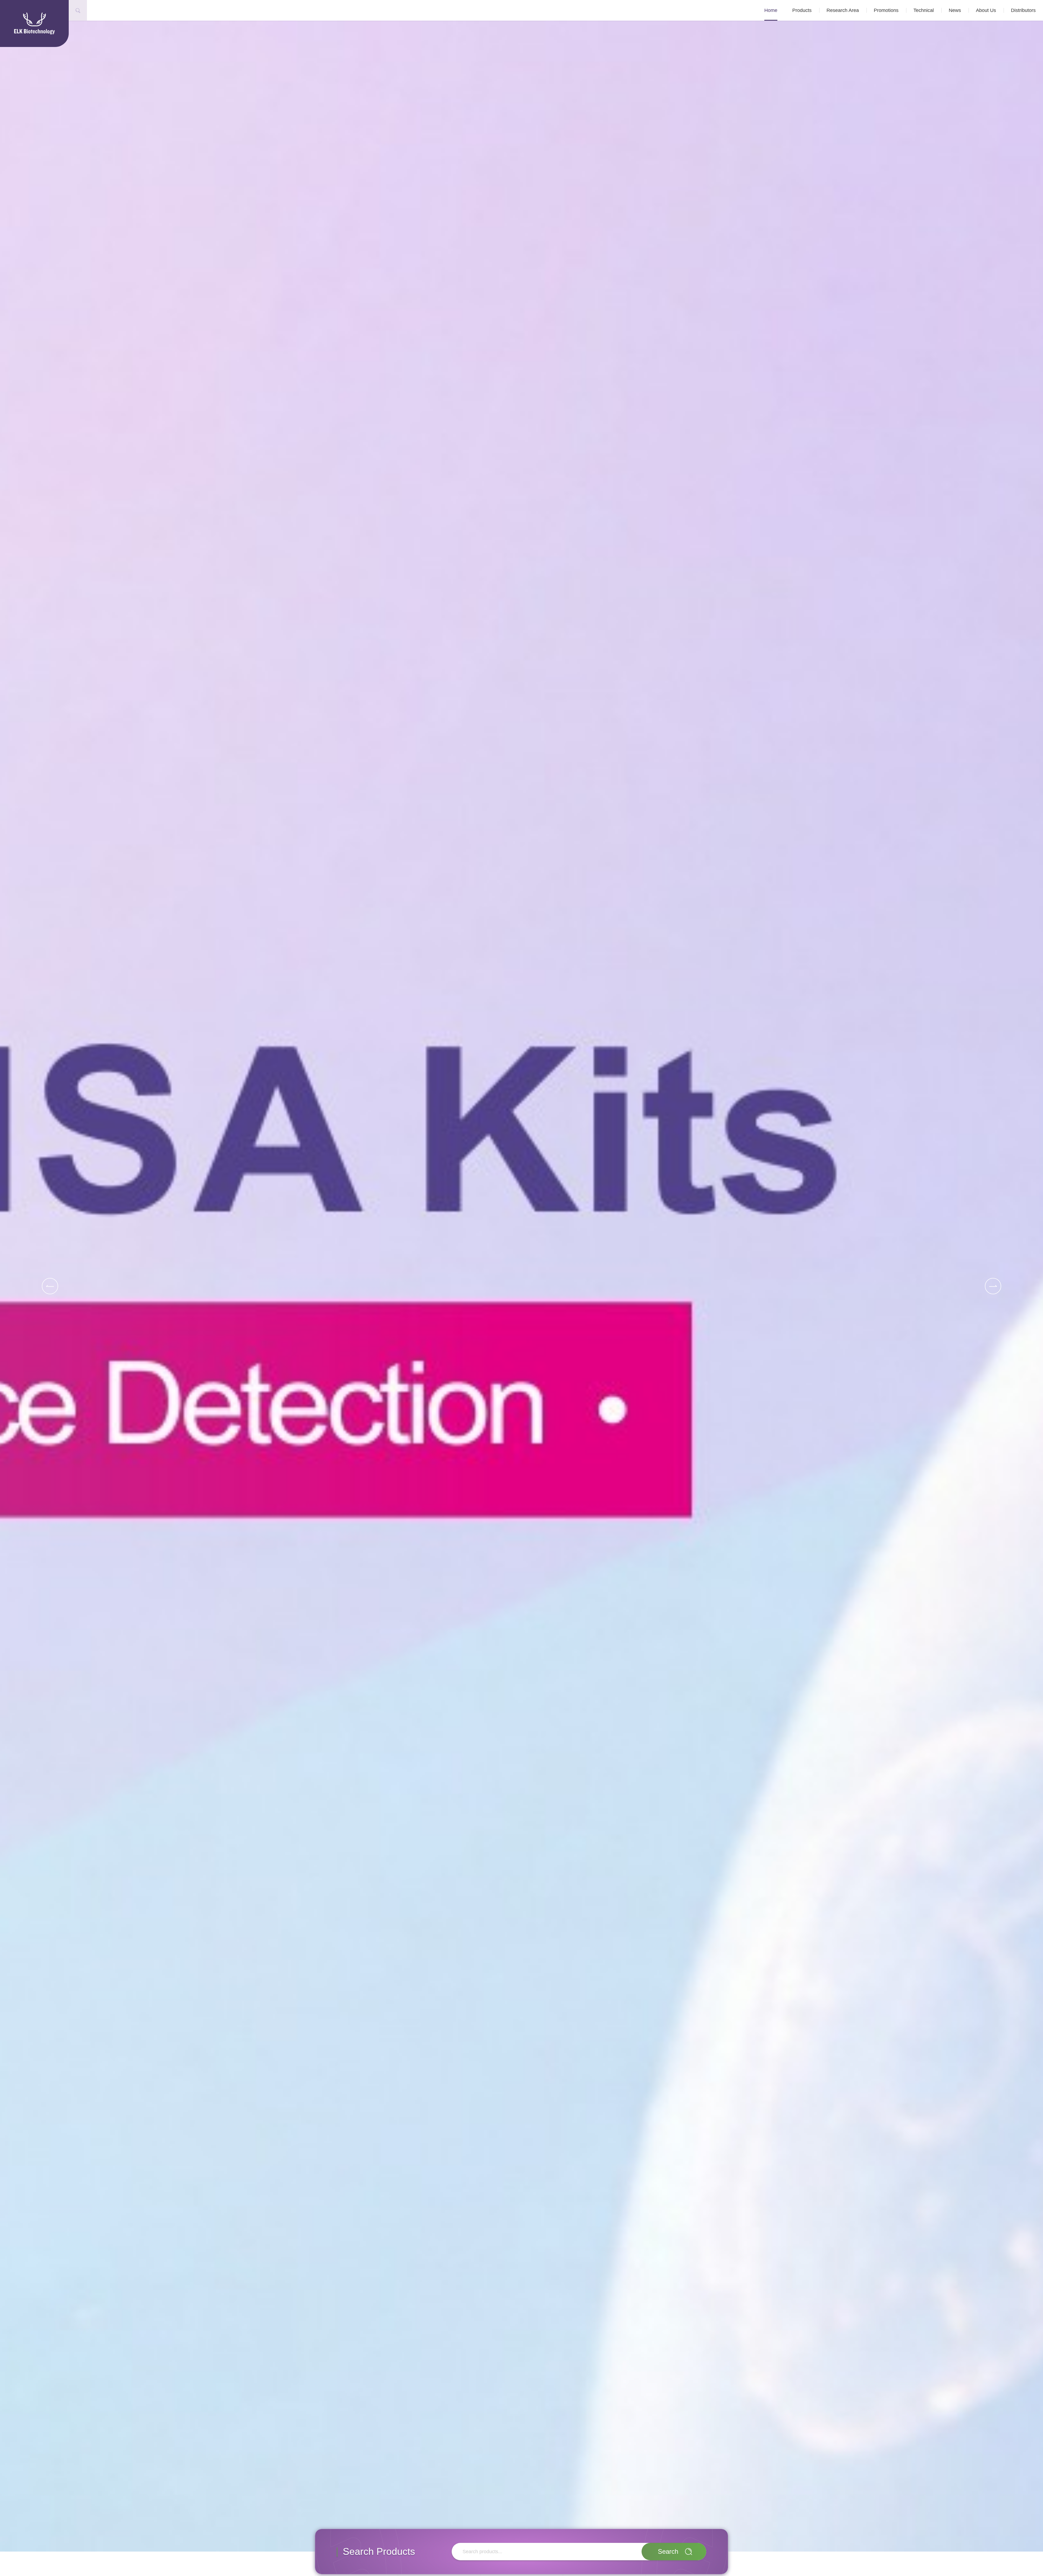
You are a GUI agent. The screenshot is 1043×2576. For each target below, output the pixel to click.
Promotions (886, 10)
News (955, 10)
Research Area (843, 10)
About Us (986, 10)
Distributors (1023, 10)
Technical (924, 10)
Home (771, 10)
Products (802, 10)
